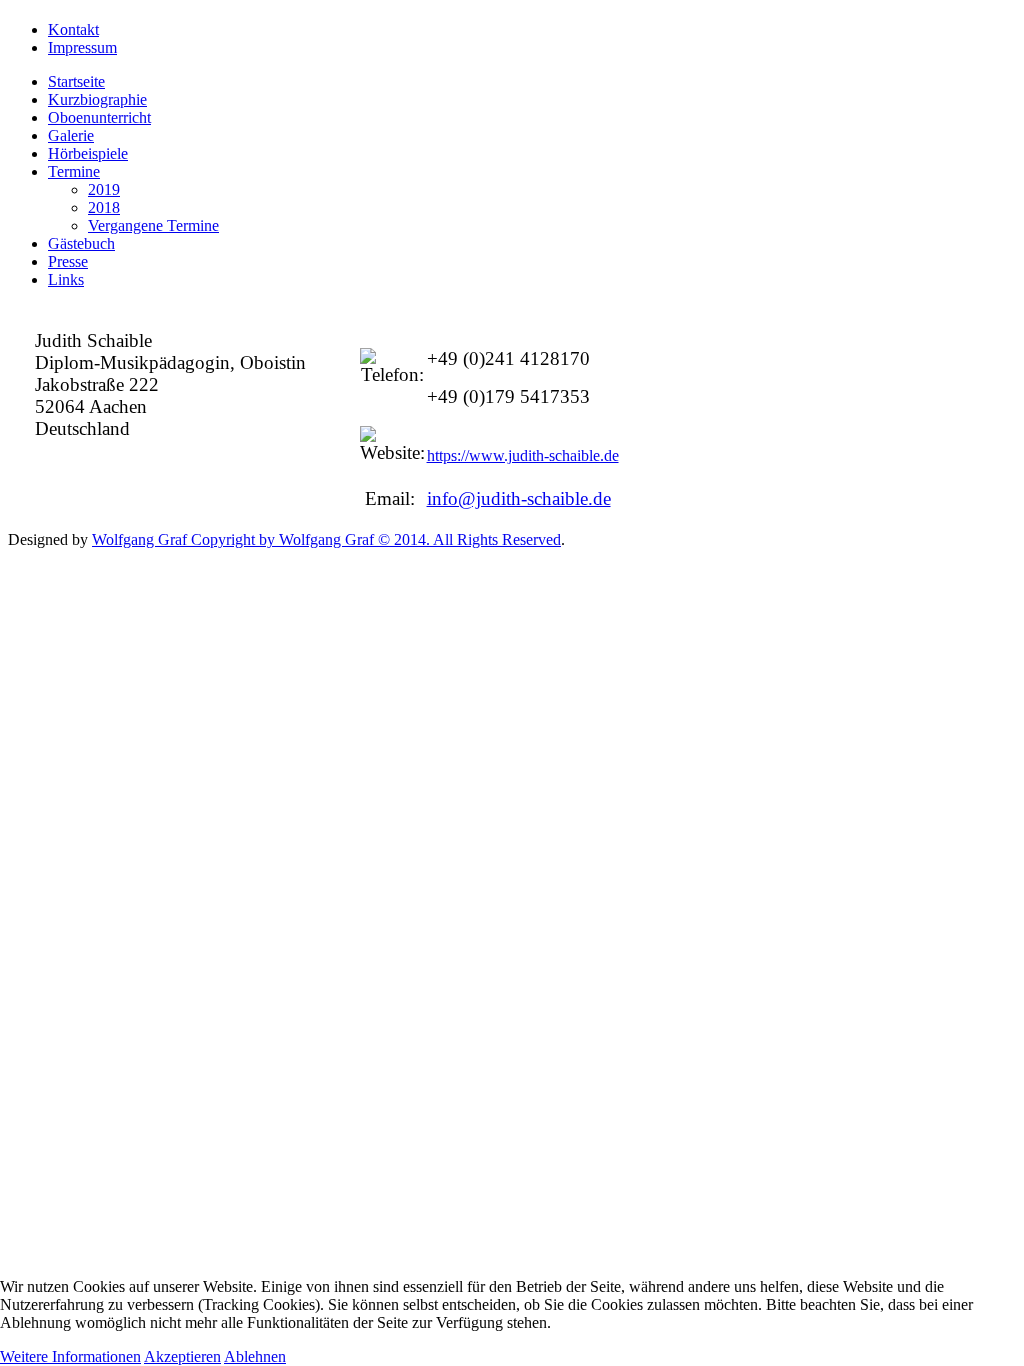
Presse (68, 261)
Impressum (82, 47)
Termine (74, 171)
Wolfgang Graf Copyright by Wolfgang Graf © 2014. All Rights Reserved (326, 539)
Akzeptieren (182, 1356)
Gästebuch (81, 243)
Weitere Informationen (70, 1356)
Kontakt (73, 29)
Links (66, 279)
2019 (104, 189)
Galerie (71, 135)
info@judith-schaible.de (519, 498)
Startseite (76, 81)
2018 (104, 207)
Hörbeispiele (88, 153)
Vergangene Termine (153, 225)
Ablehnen (255, 1356)
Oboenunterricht (99, 117)
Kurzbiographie (97, 99)
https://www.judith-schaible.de (523, 455)
